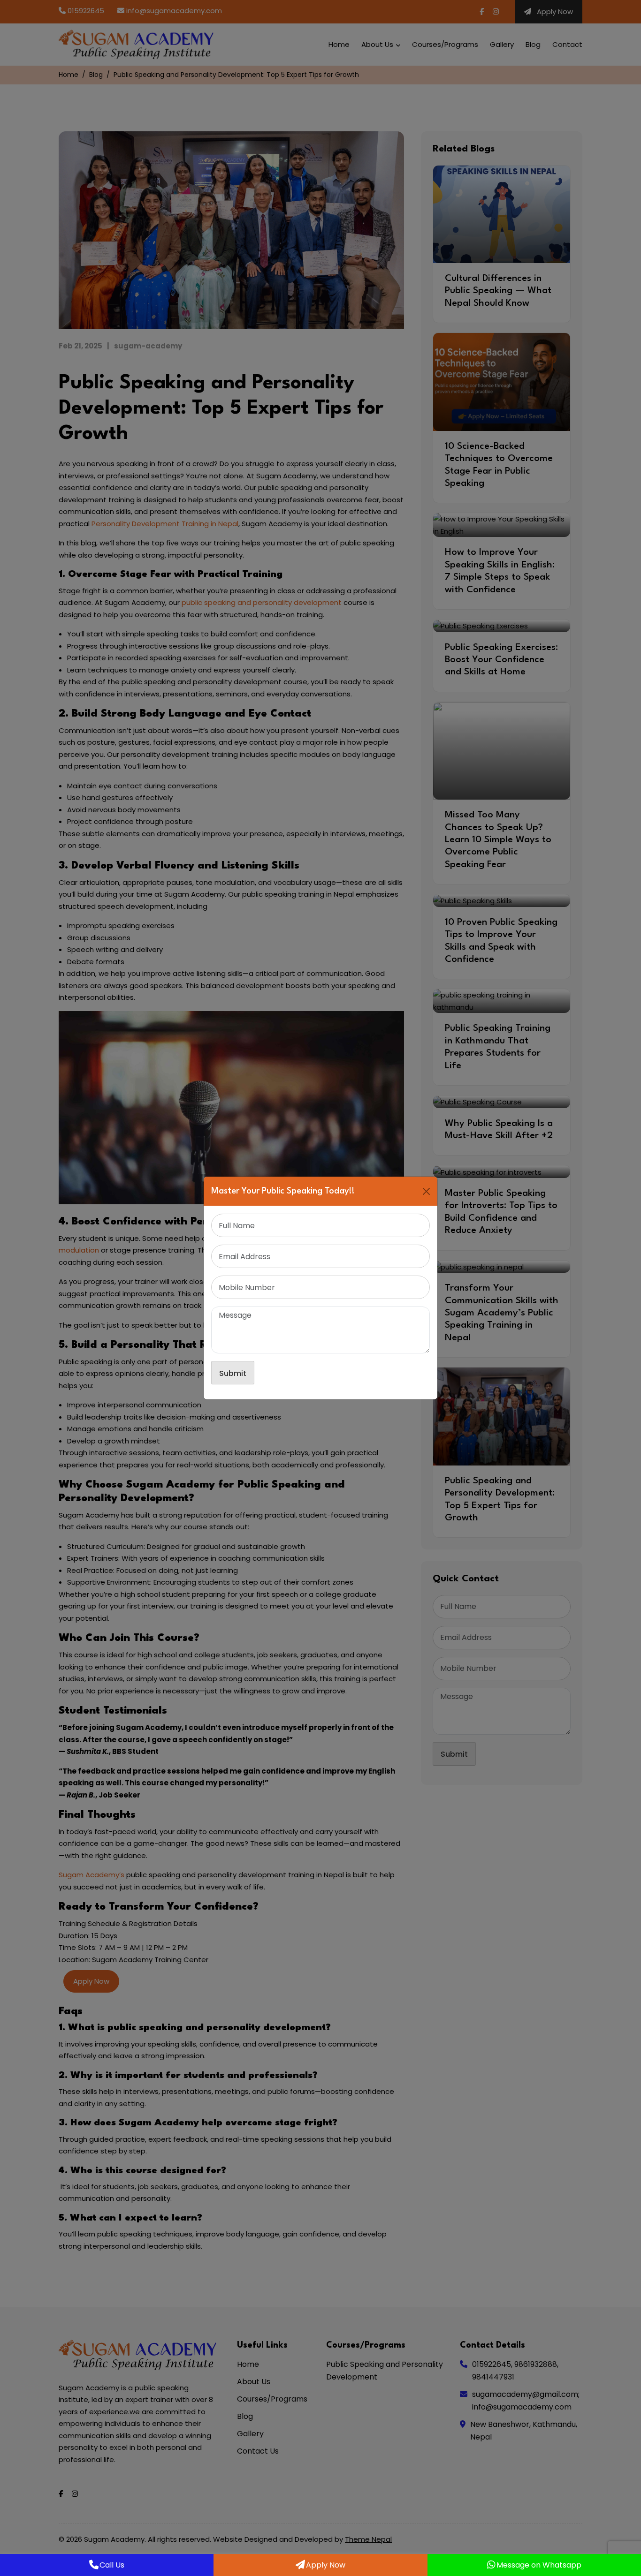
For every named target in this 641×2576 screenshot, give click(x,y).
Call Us (112, 2565)
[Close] (426, 1191)
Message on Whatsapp (539, 2565)
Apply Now (326, 2565)
